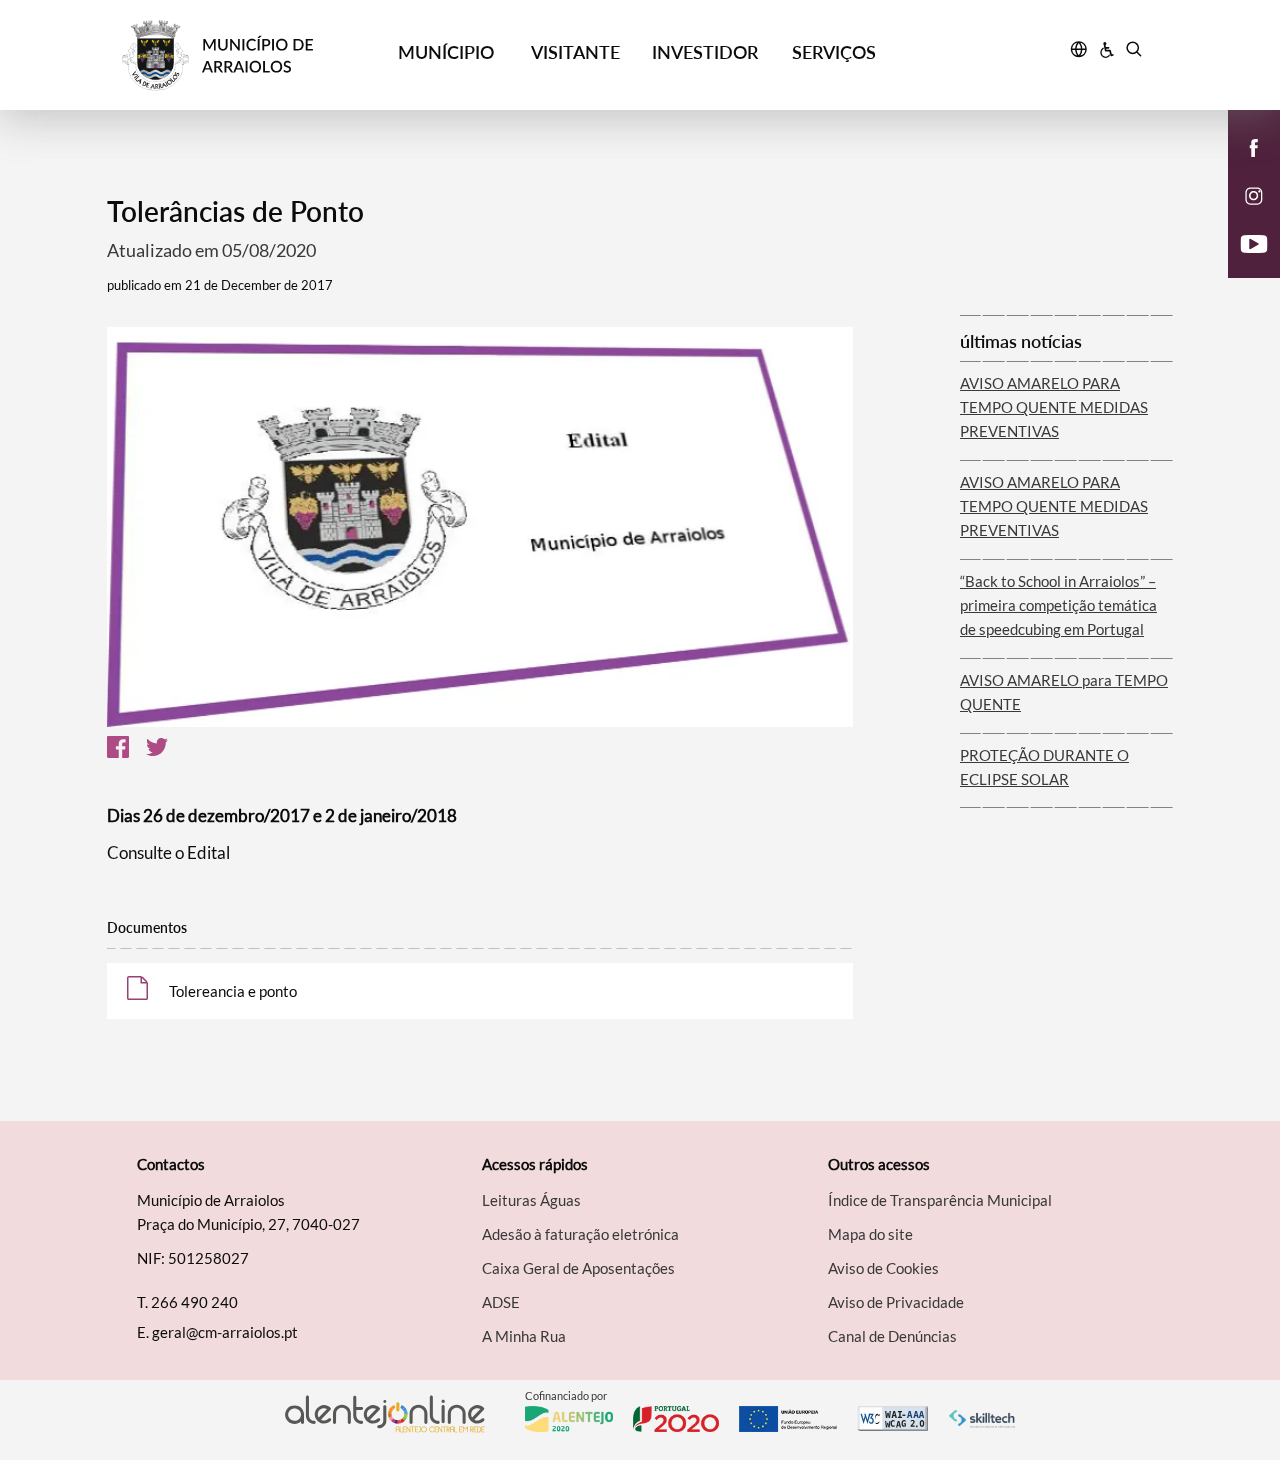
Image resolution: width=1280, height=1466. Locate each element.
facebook (1242, 168)
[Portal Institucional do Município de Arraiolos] (251, 55)
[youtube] (1254, 242)
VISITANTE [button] (575, 52)
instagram (1242, 216)
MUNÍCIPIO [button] (446, 52)
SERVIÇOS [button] (834, 52)
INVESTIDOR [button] (705, 52)
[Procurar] (1133, 52)
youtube (1242, 264)
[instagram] (1254, 194)
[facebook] (1254, 146)
